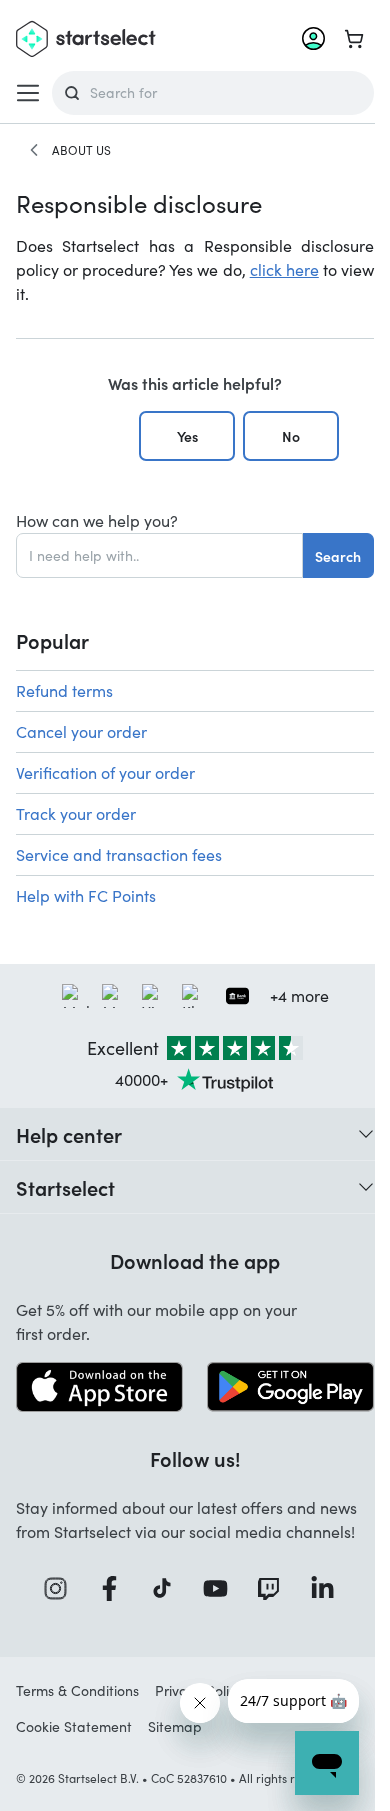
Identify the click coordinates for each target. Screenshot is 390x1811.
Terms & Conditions (77, 1690)
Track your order (76, 813)
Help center (69, 1134)
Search (338, 556)
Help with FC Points (86, 895)
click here (284, 269)
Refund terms (64, 690)
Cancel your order (81, 731)
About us (81, 150)
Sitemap (175, 1726)
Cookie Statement (74, 1726)
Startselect (65, 1187)
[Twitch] (275, 1588)
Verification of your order (105, 772)
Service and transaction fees (119, 854)
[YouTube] (222, 1588)
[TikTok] (168, 1588)
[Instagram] (62, 1588)
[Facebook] (116, 1588)
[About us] (34, 150)
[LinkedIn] (329, 1588)
